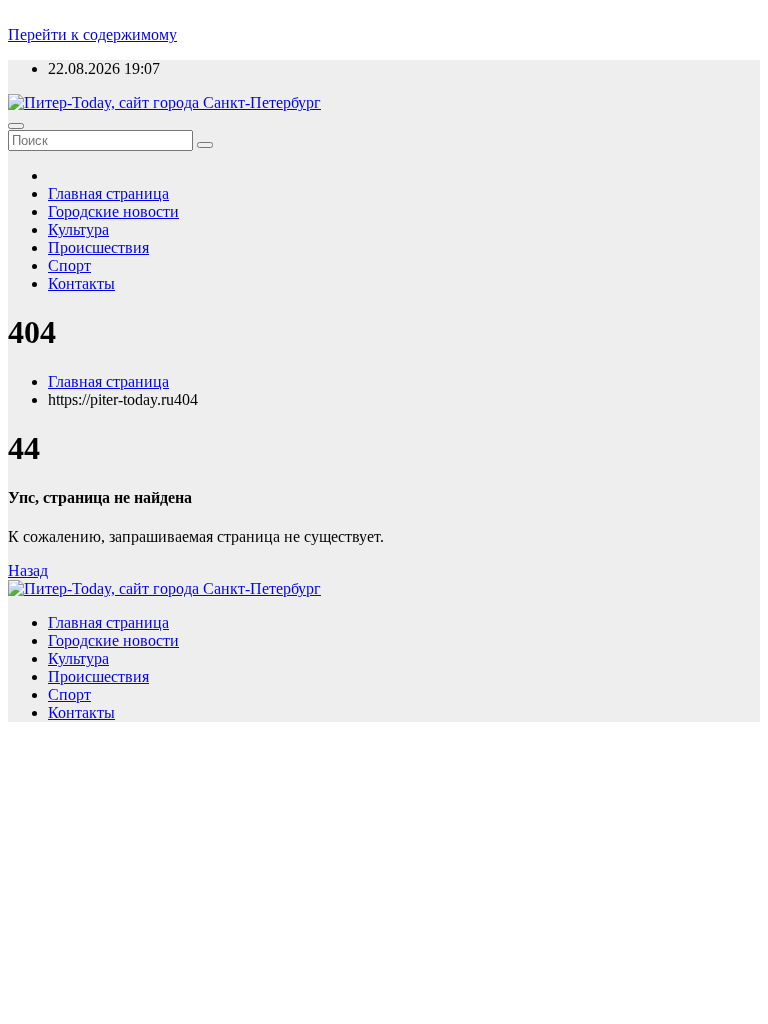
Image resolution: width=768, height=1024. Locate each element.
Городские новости (113, 211)
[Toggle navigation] (16, 126)
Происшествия (98, 247)
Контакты (81, 283)
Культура (78, 229)
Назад (28, 570)
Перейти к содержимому (92, 34)
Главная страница (108, 193)
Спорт (69, 265)
